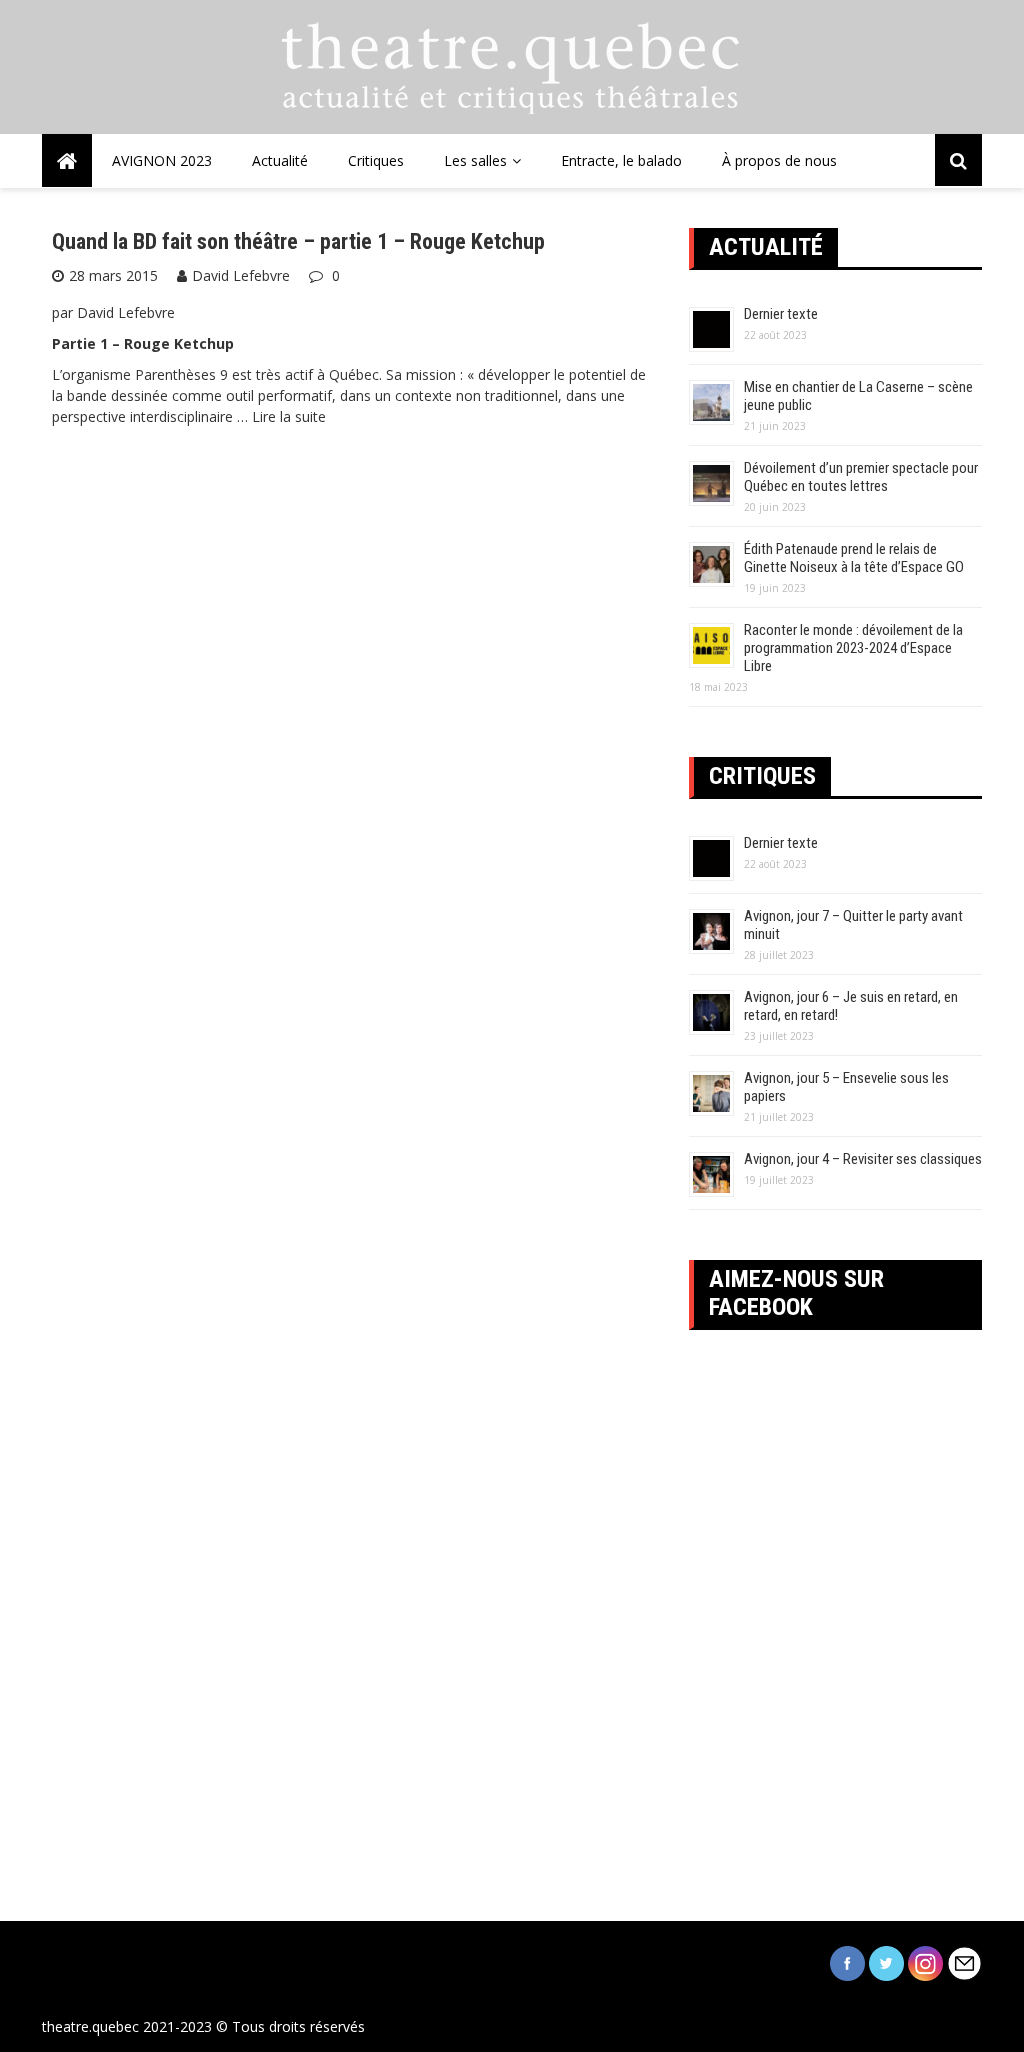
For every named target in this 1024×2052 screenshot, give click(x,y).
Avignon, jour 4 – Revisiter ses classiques (863, 1159)
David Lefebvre (241, 275)
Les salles (475, 160)
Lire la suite (289, 416)
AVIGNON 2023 (162, 160)
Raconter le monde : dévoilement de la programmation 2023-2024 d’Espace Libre (853, 648)
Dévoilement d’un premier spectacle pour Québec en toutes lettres (861, 477)
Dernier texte (781, 314)
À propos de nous (779, 160)
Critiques (376, 160)
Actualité (280, 160)
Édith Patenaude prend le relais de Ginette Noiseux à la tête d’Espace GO (854, 558)
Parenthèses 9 (181, 374)
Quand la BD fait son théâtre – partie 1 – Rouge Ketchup (298, 241)
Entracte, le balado (621, 160)
